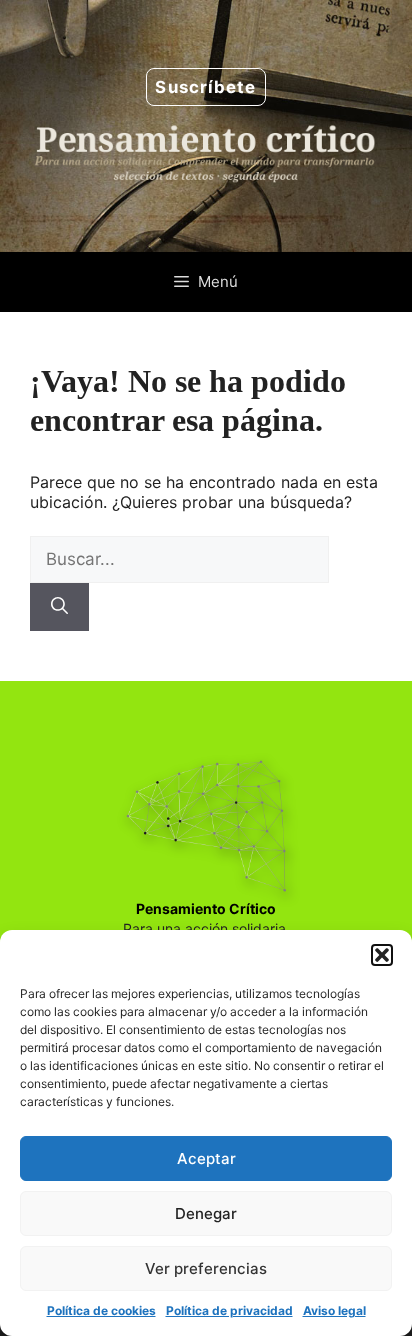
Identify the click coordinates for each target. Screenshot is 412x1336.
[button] (382, 955)
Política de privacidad (229, 1310)
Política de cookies (101, 1310)
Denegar (206, 1213)
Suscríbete (205, 87)
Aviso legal (334, 1310)
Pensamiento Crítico (206, 908)
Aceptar (206, 1158)
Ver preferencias (206, 1268)
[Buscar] (59, 607)
